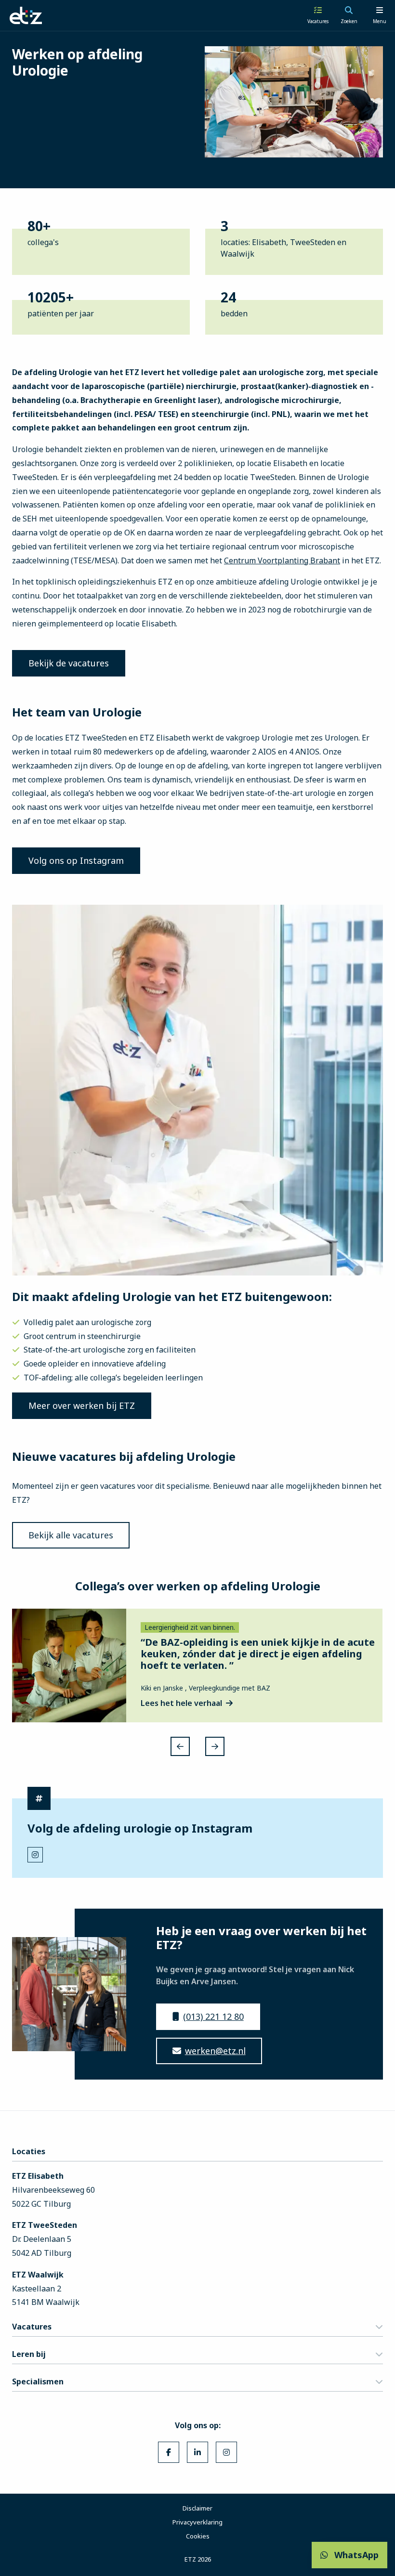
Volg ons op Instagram (76, 860)
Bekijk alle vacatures (71, 1535)
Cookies (198, 2536)
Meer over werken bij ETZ (82, 1405)
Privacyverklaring (197, 2522)
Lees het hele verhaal (181, 1703)
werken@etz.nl (215, 2051)
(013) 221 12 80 (213, 2017)
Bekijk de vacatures (69, 663)
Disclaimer (197, 2508)
